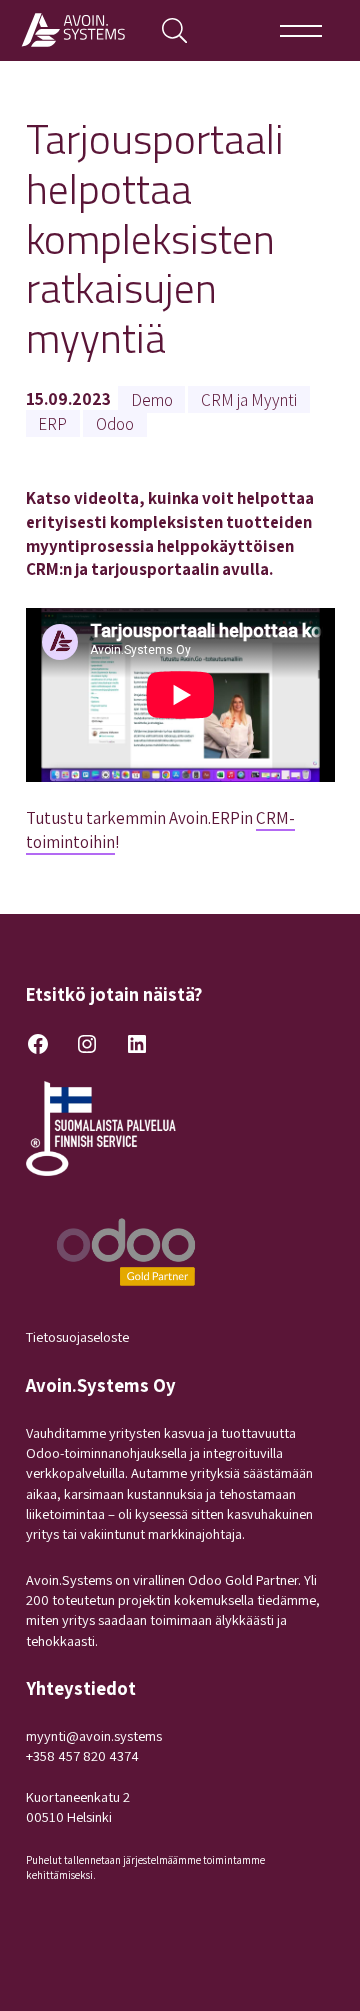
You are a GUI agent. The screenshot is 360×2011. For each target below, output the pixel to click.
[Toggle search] (174, 30)
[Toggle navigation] (301, 30)
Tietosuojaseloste (77, 1336)
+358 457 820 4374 (82, 1755)
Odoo (115, 423)
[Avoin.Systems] (77, 30)
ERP (52, 423)
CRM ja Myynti (249, 399)
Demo (152, 399)
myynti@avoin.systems (94, 1735)
